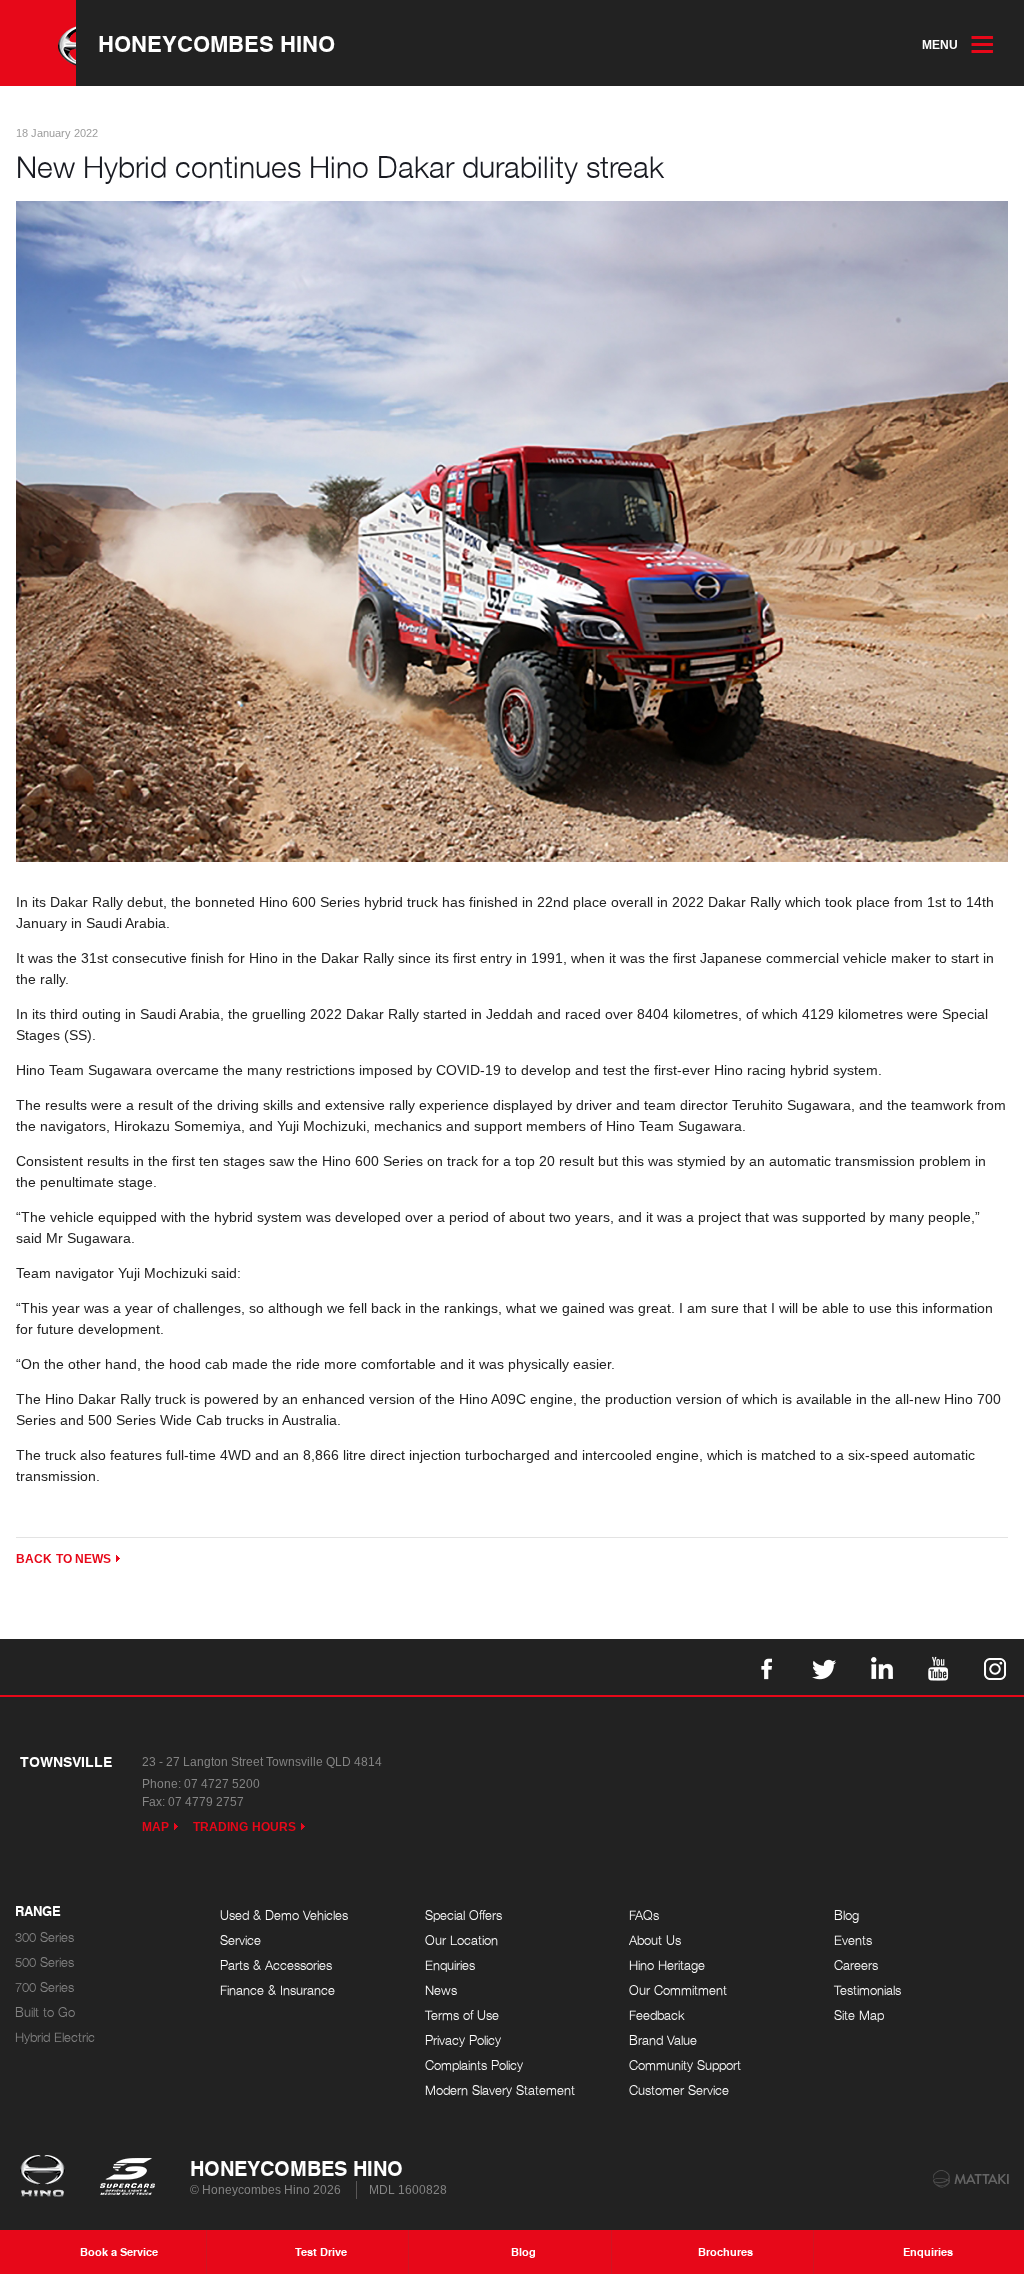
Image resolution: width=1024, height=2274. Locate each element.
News (441, 1990)
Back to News (63, 1559)
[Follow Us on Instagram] (995, 1667)
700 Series (44, 1987)
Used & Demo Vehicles (284, 1915)
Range (38, 1912)
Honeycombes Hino (216, 43)
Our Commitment (678, 1990)
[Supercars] (126, 2178)
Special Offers (463, 1915)
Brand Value (663, 2040)
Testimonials (867, 1990)
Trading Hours (244, 1827)
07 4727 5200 (222, 1784)
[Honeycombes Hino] (38, 43)
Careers (856, 1965)
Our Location (461, 1940)
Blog (846, 1915)
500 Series (44, 1962)
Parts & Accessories (276, 1965)
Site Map (859, 2015)
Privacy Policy (463, 2040)
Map (155, 1827)
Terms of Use (462, 2015)
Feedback (657, 2015)
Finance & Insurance (277, 1990)
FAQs (644, 1915)
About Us (655, 1940)
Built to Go (45, 2012)
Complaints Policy (474, 2065)
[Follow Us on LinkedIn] (881, 1667)
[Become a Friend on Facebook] (767, 1667)
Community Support (685, 2065)
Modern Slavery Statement (500, 2090)
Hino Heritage (667, 1965)
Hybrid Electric (55, 2037)
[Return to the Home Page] (46, 2178)
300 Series (44, 1937)
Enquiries (450, 1965)
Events (853, 1940)
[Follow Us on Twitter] (824, 1667)
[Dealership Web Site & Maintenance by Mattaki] (971, 2179)
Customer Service (679, 2090)
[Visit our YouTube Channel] (938, 1667)
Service (240, 1940)
